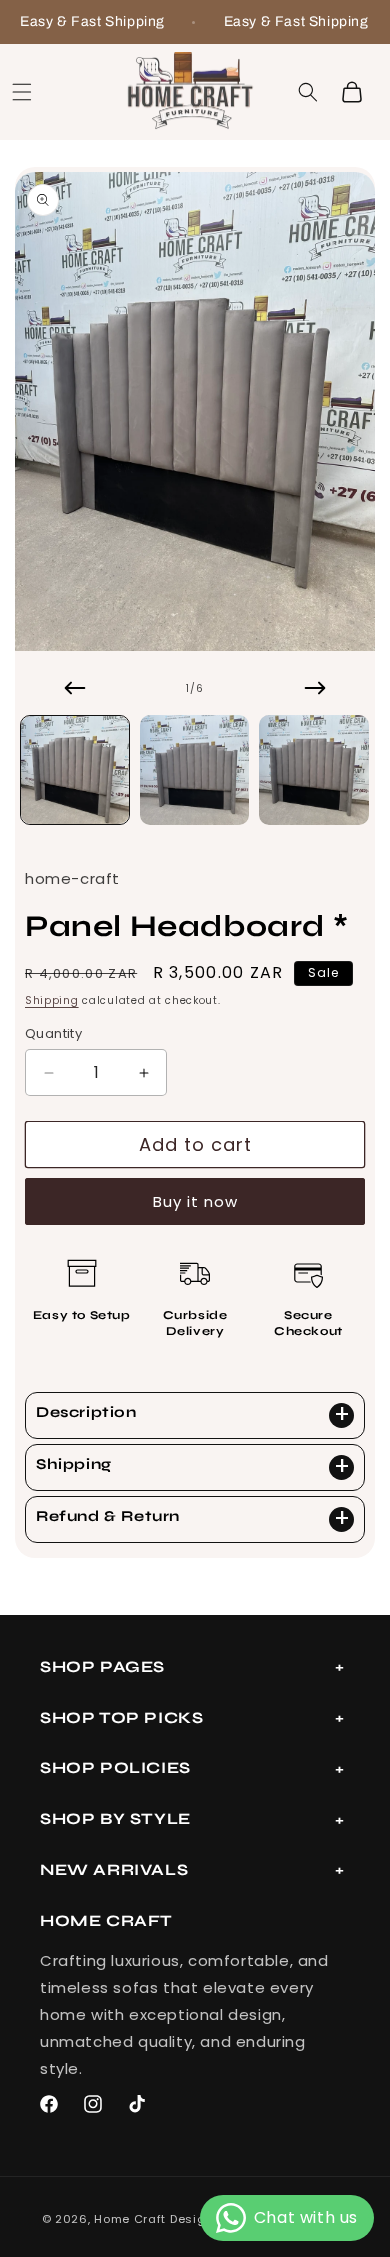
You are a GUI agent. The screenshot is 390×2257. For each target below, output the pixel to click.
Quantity (53, 1033)
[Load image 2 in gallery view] (195, 770)
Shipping (52, 1000)
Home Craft (130, 2219)
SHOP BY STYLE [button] (115, 1818)
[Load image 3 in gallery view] (314, 770)
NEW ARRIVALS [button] (114, 1869)
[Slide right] (315, 688)
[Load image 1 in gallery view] (75, 770)
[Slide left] (75, 688)
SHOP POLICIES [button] (115, 1767)
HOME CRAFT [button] (106, 1920)
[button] (22, 92)
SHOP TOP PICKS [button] (121, 1717)
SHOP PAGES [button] (102, 1666)
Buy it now (195, 1201)
